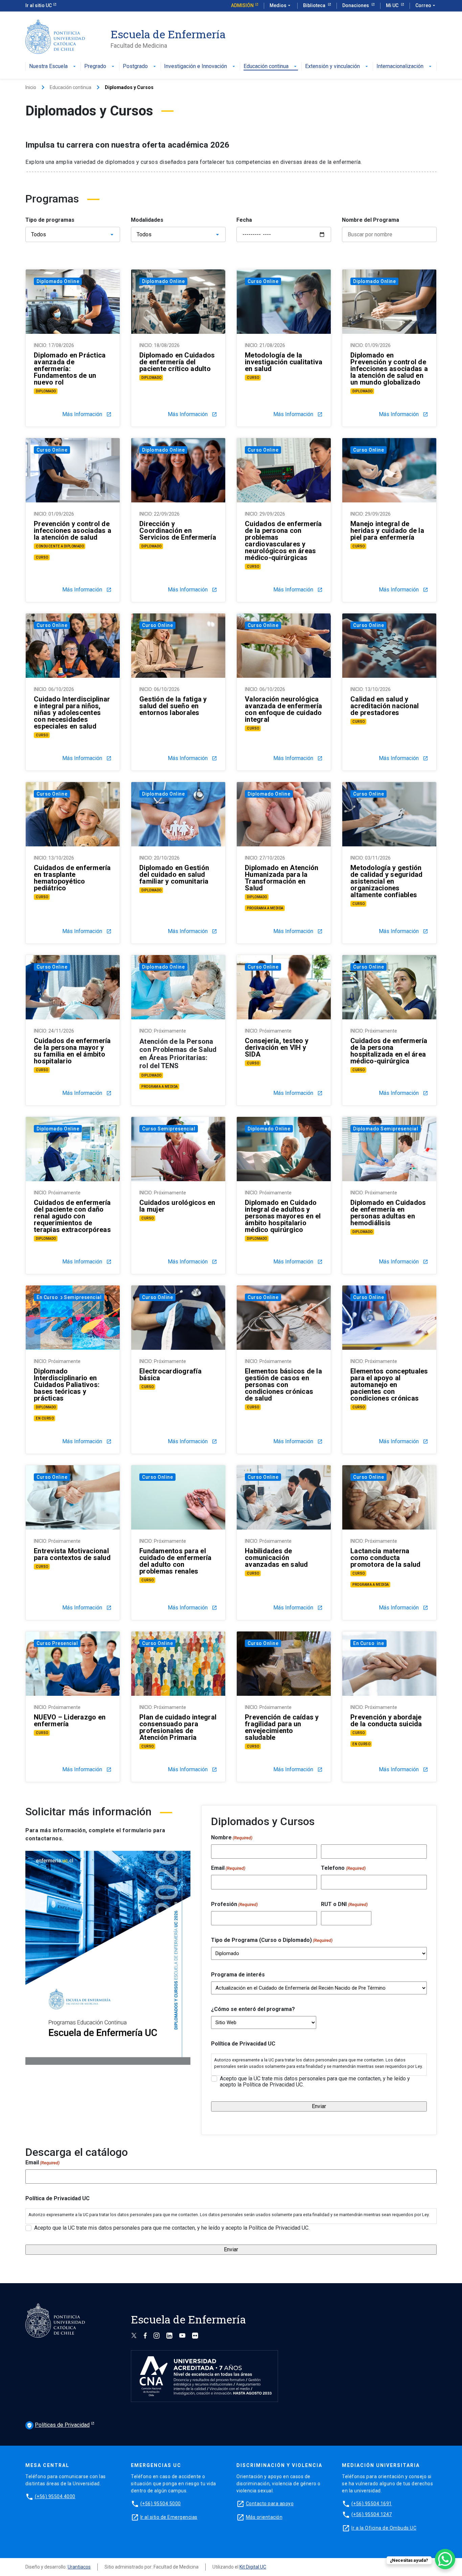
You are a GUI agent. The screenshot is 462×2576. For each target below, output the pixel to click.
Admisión (242, 5)
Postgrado (135, 67)
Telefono (343, 1868)
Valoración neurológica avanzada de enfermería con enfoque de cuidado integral (284, 709)
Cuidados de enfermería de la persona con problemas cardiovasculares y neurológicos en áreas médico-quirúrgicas (283, 541)
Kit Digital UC (253, 2567)
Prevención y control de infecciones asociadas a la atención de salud (73, 531)
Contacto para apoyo (270, 2504)
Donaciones (356, 5)
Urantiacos (79, 2567)
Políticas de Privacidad (58, 2425)
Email (228, 1868)
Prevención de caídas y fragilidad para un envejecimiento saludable (282, 1727)
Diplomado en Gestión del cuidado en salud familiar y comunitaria (174, 874)
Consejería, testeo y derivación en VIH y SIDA (277, 1047)
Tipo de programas (50, 220)
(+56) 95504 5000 (161, 2504)
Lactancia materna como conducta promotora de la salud (385, 1558)
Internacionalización (400, 67)
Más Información (87, 414)
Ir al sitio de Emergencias (169, 2517)
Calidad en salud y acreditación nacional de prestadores (385, 706)
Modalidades (147, 220)
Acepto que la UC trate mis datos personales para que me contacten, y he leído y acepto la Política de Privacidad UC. (315, 2082)
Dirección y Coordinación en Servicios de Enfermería (178, 531)
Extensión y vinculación (332, 67)
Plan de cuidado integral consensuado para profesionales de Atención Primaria (178, 1727)
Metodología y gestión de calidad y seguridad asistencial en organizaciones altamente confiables (387, 881)
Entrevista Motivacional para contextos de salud (72, 1554)
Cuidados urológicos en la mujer (177, 1206)
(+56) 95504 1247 (372, 2514)
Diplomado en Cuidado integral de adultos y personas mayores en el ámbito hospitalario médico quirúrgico (283, 1216)
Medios (281, 5)
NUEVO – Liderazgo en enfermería (70, 1720)
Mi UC (393, 5)
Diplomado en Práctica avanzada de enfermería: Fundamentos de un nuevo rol (70, 369)
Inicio (31, 87)
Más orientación (264, 2517)
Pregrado (95, 67)
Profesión (234, 1904)
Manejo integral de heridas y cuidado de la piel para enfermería (387, 531)
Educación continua (266, 67)
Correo (426, 5)
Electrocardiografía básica (170, 1374)
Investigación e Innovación (195, 67)
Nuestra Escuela (48, 67)
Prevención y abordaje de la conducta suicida (386, 1720)
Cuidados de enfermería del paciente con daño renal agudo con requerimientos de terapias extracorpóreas (72, 1216)
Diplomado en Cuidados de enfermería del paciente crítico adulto (177, 362)
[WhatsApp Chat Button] (445, 2559)
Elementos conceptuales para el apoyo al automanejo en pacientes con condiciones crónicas (389, 1385)
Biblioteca (315, 5)
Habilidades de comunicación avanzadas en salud (276, 1558)
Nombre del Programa (371, 220)
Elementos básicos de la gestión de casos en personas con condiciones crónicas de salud (283, 1385)
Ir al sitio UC (39, 5)
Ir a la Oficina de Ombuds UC (384, 2528)
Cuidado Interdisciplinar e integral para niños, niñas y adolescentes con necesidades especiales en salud (72, 713)
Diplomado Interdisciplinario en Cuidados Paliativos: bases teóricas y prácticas (67, 1385)
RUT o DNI (344, 1904)
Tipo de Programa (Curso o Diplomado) (272, 1940)
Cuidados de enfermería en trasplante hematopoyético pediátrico (72, 878)
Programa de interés (238, 1975)
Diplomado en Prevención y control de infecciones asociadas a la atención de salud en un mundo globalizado (389, 369)
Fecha (244, 220)
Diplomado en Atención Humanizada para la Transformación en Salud (282, 878)
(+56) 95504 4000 (55, 2496)
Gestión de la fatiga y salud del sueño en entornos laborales (173, 706)
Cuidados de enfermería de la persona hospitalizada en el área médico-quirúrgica (389, 1051)
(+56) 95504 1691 (372, 2504)
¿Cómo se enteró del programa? (253, 2009)
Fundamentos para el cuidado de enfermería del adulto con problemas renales (175, 1561)
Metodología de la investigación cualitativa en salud (284, 362)
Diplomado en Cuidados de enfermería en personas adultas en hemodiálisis (388, 1213)
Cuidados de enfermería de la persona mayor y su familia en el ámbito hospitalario (72, 1051)
